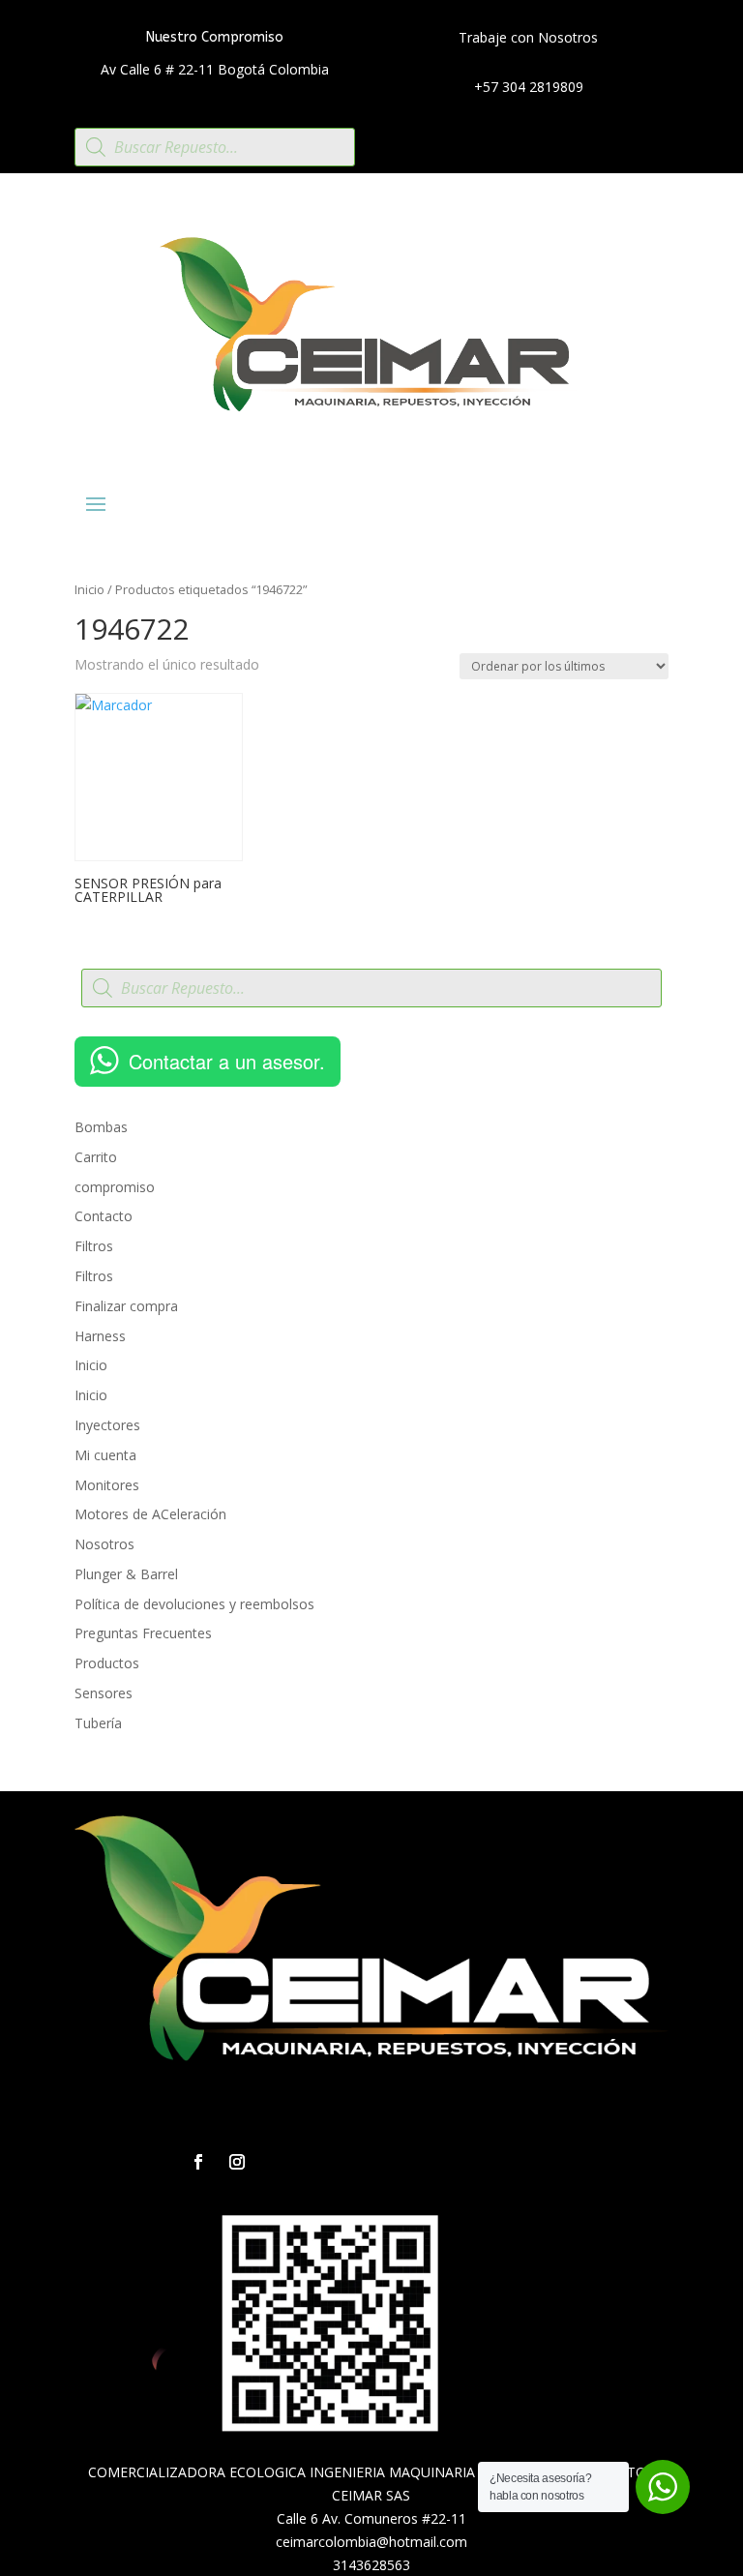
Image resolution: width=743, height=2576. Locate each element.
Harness (100, 1336)
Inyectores (107, 1425)
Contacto (104, 1216)
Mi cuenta (105, 1455)
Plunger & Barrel (126, 1574)
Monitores (107, 1485)
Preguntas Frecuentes (143, 1633)
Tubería (98, 1723)
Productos (107, 1663)
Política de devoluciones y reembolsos (194, 1604)
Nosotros (104, 1544)
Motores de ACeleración (150, 1514)
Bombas (101, 1127)
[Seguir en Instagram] (237, 2162)
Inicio (89, 589)
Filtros (94, 1246)
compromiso (115, 1187)
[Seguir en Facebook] (198, 2162)
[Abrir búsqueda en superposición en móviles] (215, 147)
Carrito (96, 1157)
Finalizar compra (126, 1306)
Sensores (104, 1693)
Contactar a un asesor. (227, 1061)
